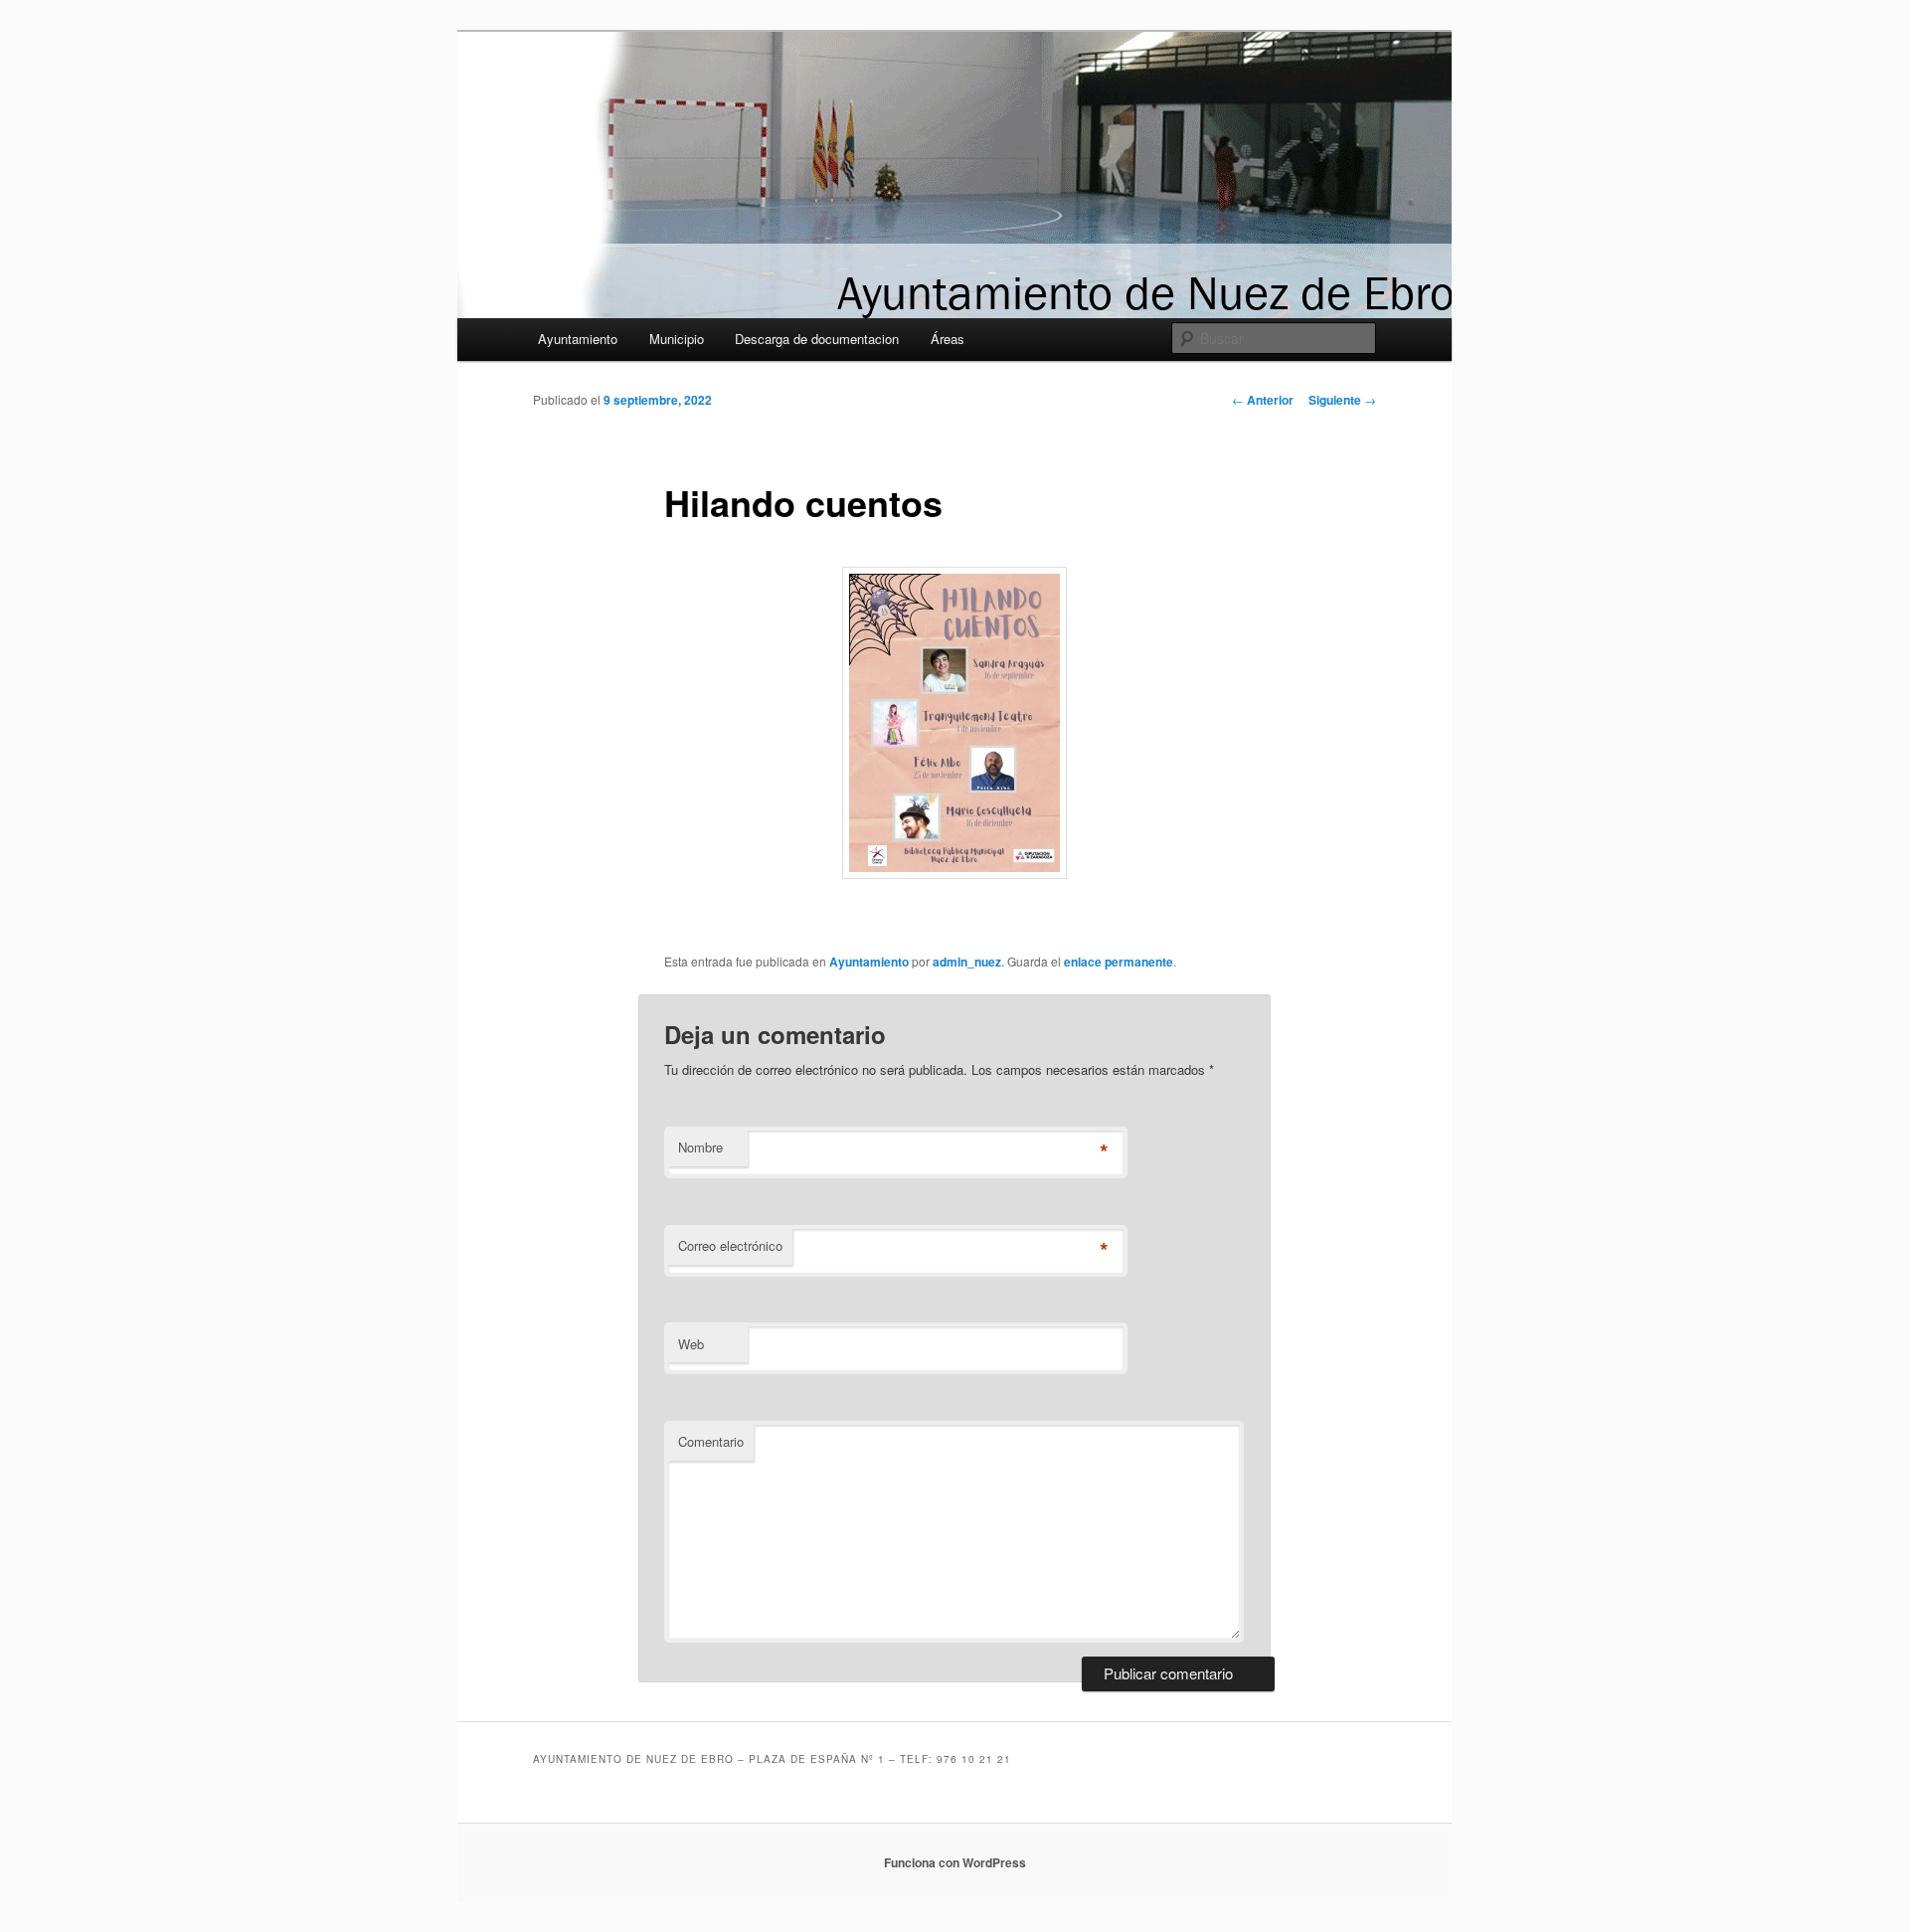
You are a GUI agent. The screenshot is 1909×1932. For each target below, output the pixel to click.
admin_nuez (967, 962)
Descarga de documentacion (817, 339)
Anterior (1263, 400)
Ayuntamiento (578, 339)
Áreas (948, 339)
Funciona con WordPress (955, 1862)
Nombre (700, 1147)
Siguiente (1342, 400)
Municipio (677, 339)
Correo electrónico (730, 1245)
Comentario (711, 1441)
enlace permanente (1119, 962)
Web (691, 1344)
